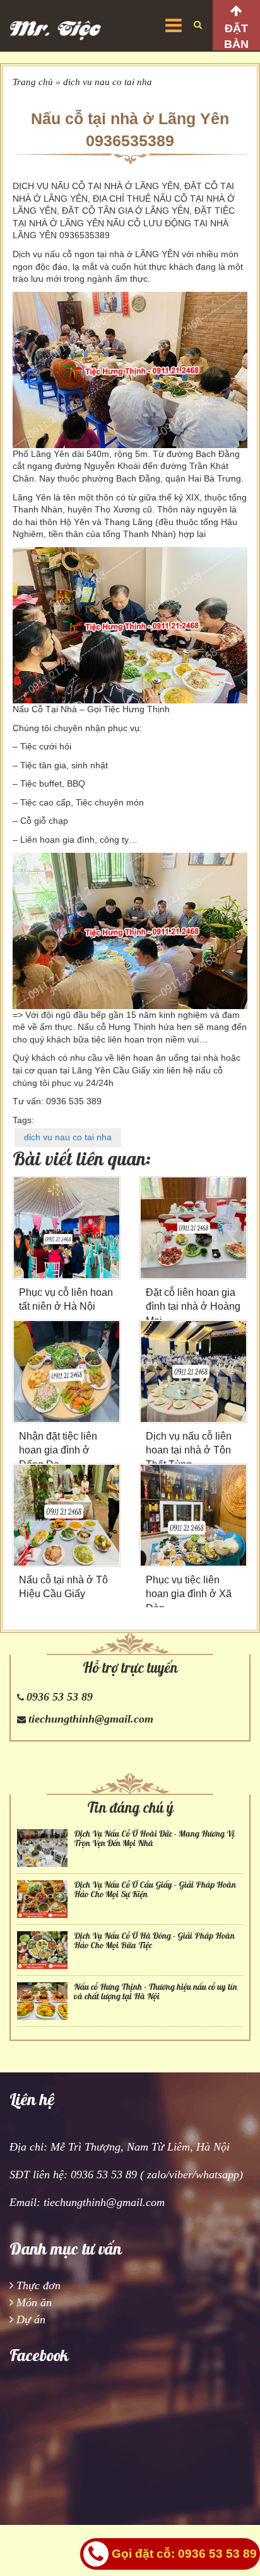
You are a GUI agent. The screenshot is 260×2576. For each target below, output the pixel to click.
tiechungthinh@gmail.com (91, 1719)
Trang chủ (33, 82)
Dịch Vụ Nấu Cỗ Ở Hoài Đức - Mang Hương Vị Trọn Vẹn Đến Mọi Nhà (154, 1839)
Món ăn (34, 2302)
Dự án (31, 2319)
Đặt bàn (236, 36)
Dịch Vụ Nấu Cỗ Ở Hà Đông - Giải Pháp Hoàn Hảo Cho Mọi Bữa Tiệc (154, 1941)
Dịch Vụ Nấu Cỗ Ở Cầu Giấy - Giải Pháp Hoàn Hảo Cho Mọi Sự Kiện (155, 1890)
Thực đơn (38, 2285)
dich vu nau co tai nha (108, 82)
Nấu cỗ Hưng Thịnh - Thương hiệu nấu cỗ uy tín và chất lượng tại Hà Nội (156, 1992)
